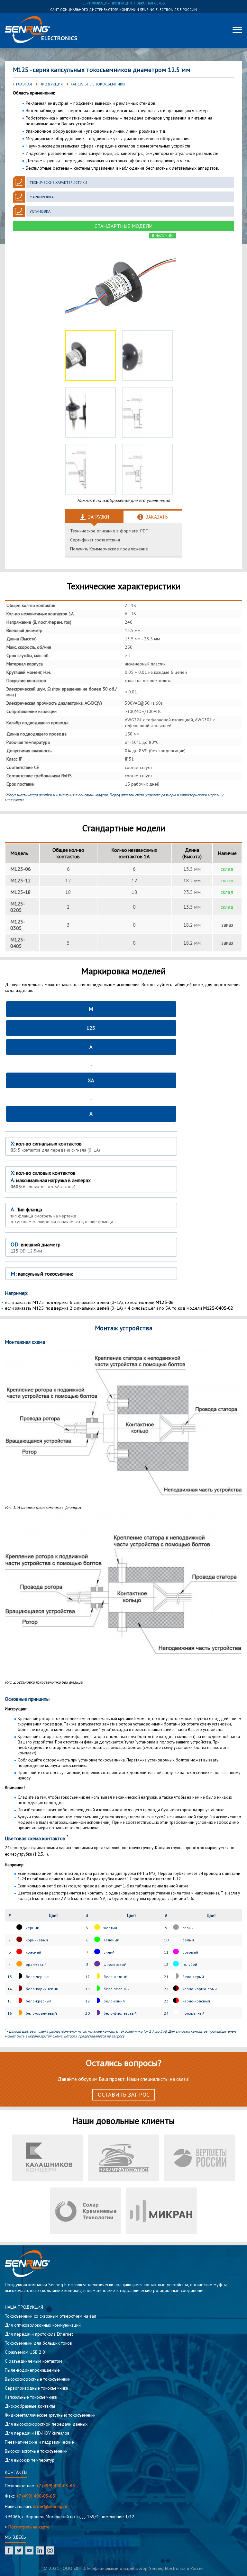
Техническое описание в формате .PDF (109, 531)
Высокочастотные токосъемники (36, 2451)
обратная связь (151, 3)
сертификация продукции (107, 3)
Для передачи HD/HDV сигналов (37, 2433)
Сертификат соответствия (95, 540)
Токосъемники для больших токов (38, 2343)
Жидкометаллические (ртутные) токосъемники (50, 2415)
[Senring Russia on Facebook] (9, 2551)
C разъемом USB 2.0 (25, 2352)
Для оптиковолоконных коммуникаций (43, 2325)
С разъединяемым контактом (33, 2361)
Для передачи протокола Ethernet (39, 2334)
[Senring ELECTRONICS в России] (41, 30)
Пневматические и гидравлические (39, 2442)
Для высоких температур (30, 2460)
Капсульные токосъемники (98, 84)
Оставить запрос (124, 2095)
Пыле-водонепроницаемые (32, 2370)
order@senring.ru (50, 2506)
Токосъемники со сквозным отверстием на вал (50, 2316)
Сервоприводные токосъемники (37, 2388)
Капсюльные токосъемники (31, 2397)
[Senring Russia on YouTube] (29, 2551)
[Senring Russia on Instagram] (50, 2551)
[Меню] (237, 30)
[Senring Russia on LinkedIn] (40, 2551)
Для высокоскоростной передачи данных (46, 2424)
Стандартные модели (123, 226)
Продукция (51, 84)
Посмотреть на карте (29, 2527)
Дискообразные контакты (30, 2406)
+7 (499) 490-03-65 (56, 2486)
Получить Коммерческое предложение (109, 549)
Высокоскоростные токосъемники (38, 2379)
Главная (24, 84)
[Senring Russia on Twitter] (19, 2551)
